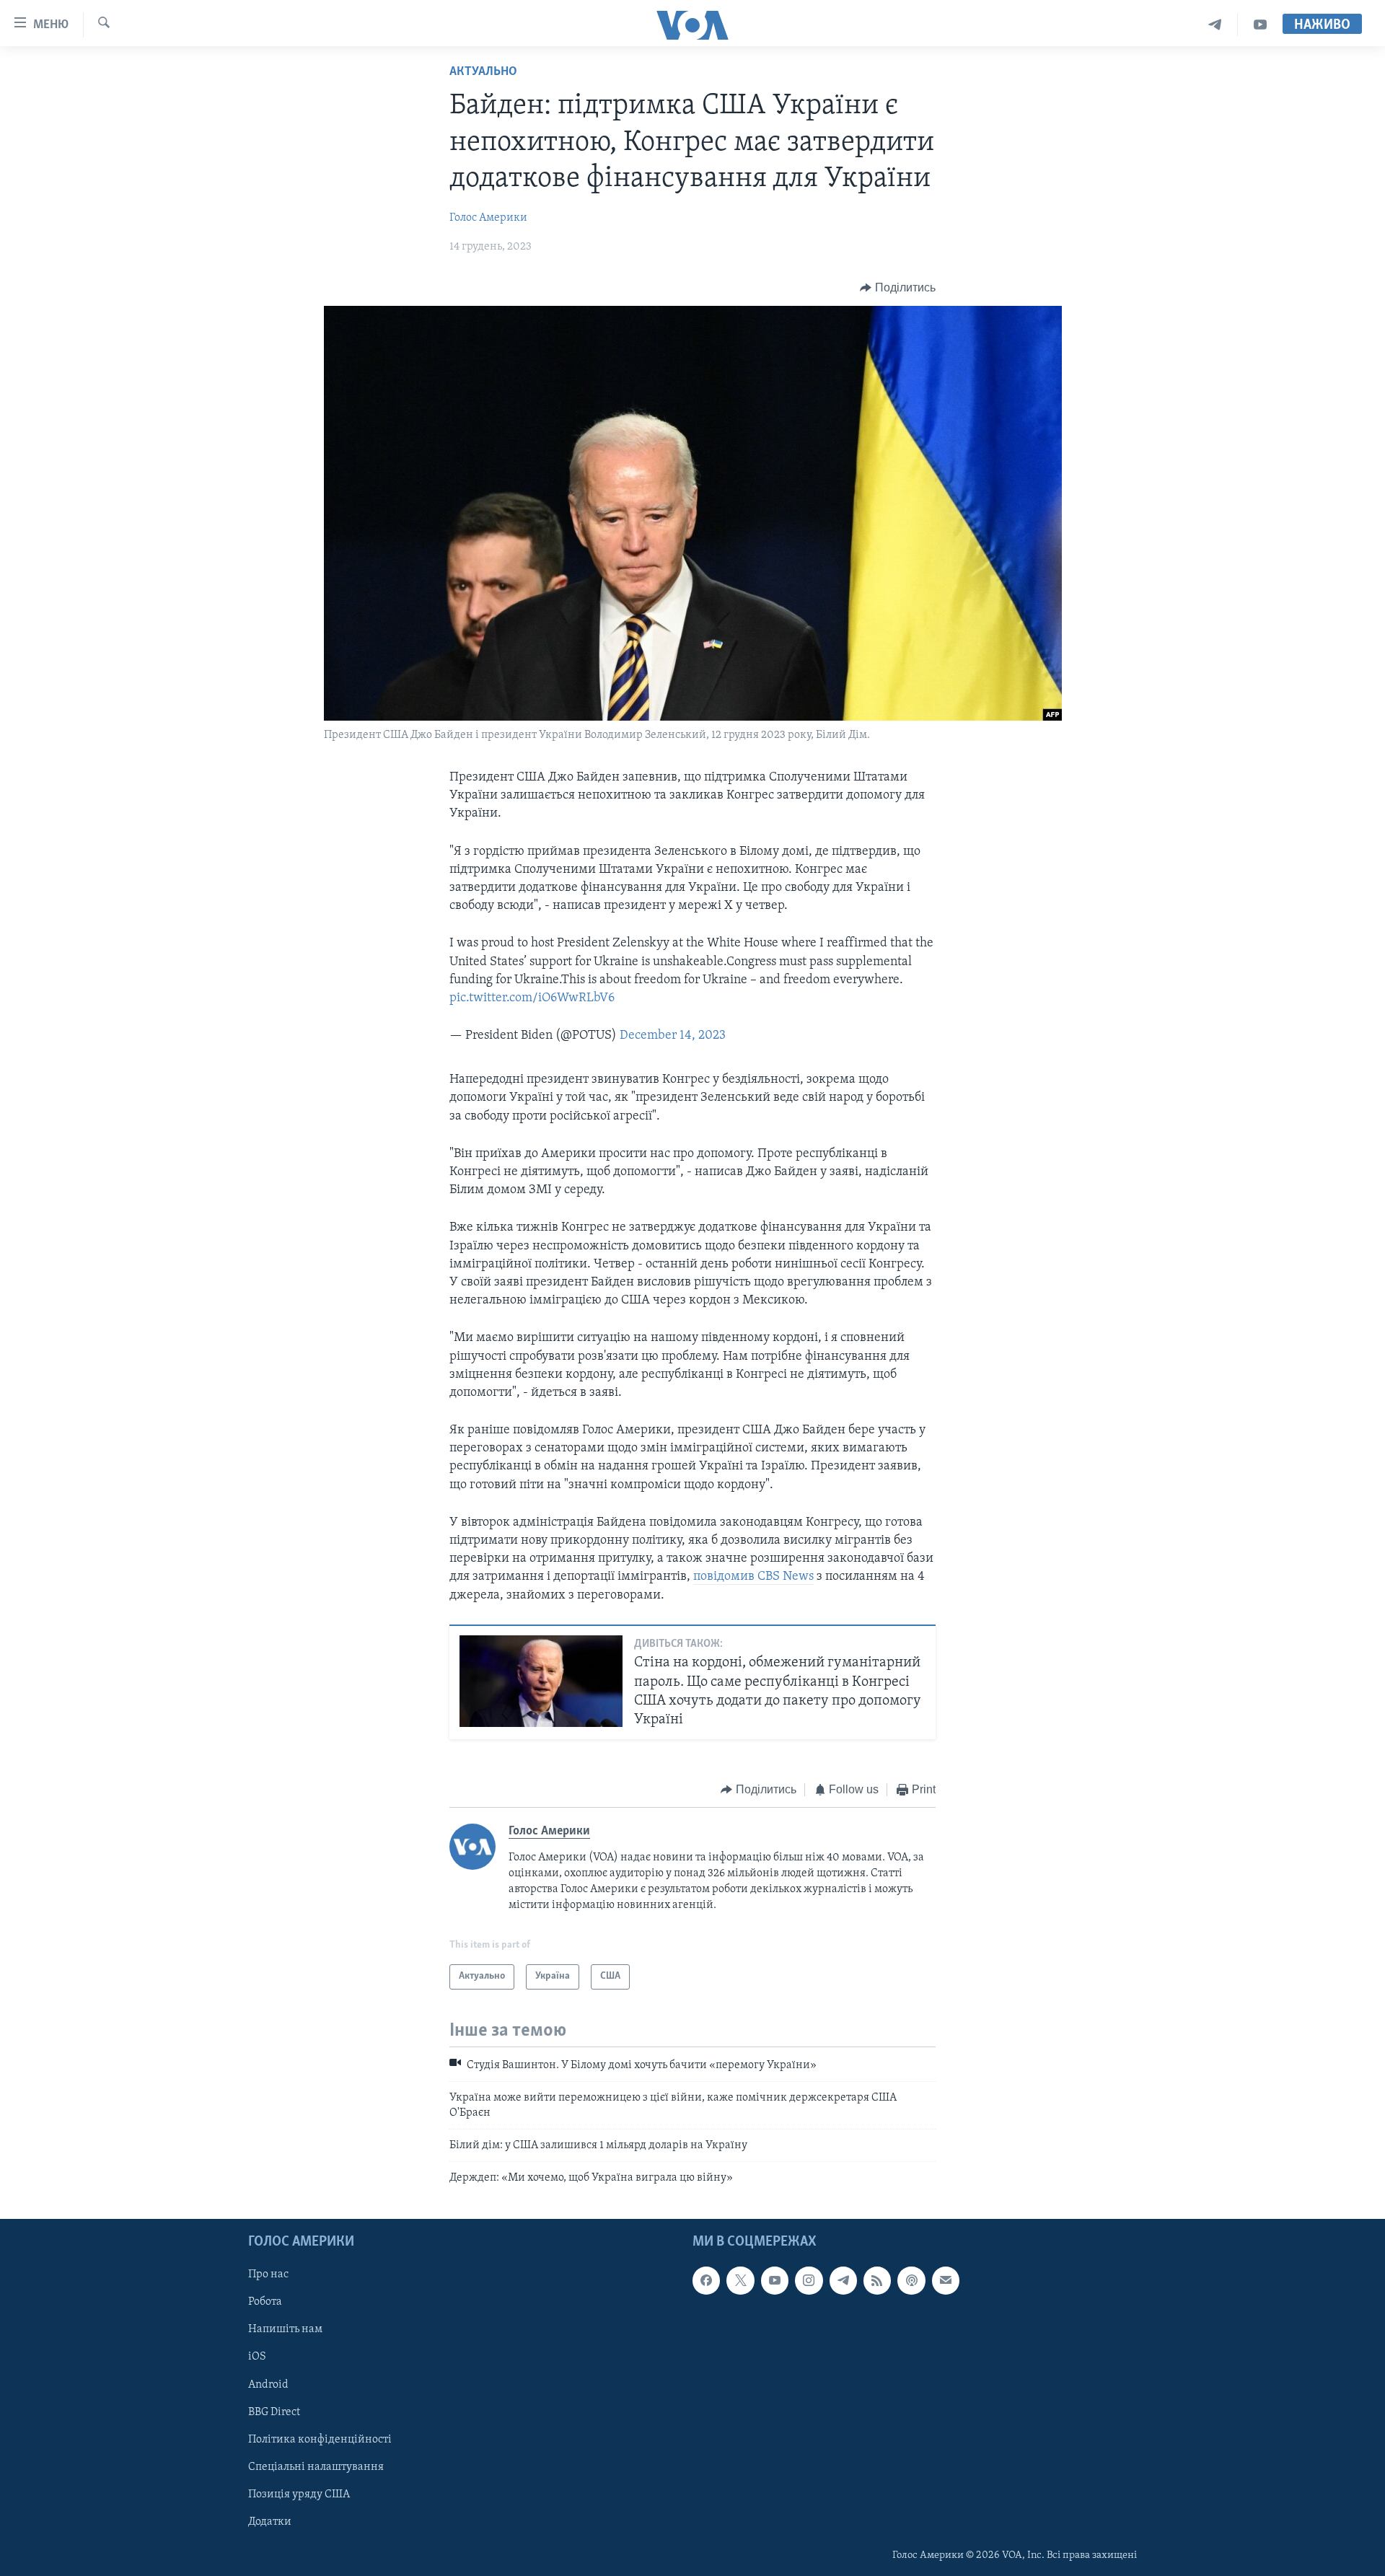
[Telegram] (1215, 25)
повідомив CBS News (753, 1577)
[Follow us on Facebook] (706, 2280)
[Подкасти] (911, 2280)
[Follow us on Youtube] (775, 2280)
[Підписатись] (946, 2280)
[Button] (898, 288)
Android (268, 2384)
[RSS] (877, 2280)
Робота (265, 2302)
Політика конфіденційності (320, 2439)
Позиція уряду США (299, 2494)
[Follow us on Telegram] (843, 2280)
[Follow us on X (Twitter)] (740, 2280)
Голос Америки (488, 218)
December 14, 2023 (673, 1036)
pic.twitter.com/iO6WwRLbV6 (532, 998)
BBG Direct (274, 2412)
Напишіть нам (285, 2329)
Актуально (483, 72)
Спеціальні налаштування (316, 2466)
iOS (257, 2357)
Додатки (270, 2521)
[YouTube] (1260, 25)
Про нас (268, 2274)
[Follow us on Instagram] (809, 2280)
